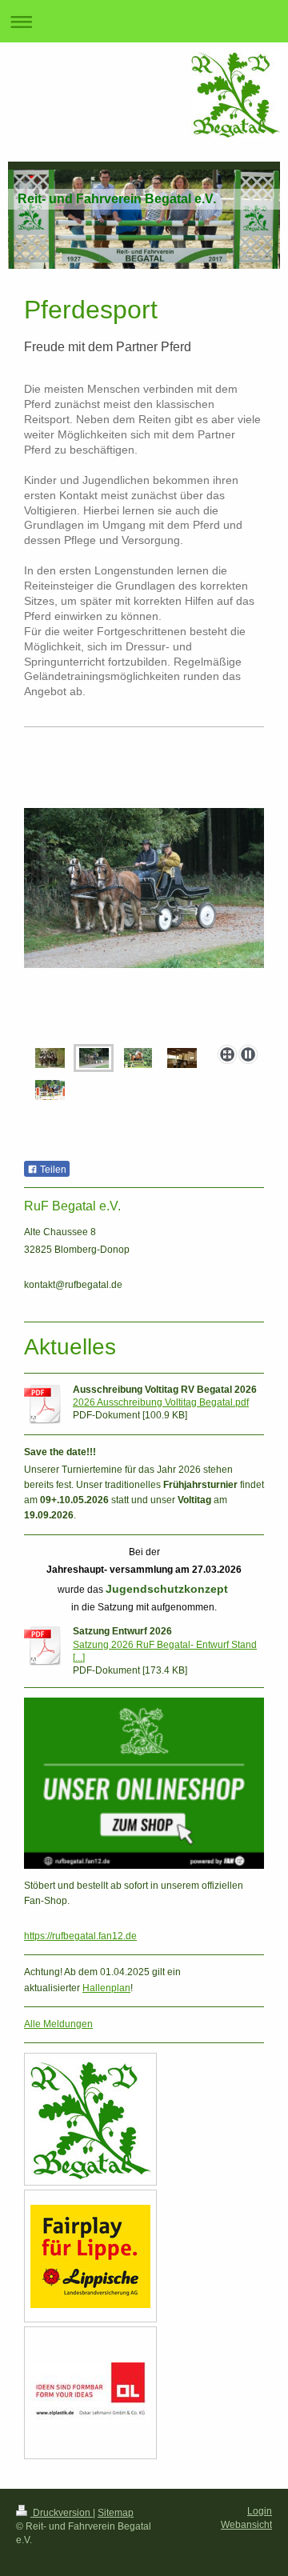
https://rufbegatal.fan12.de (80, 1936)
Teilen (52, 1170)
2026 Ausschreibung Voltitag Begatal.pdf (161, 1402)
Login (260, 2511)
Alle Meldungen (58, 2024)
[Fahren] (144, 923)
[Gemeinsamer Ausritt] (50, 1058)
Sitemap (116, 2513)
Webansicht (246, 2525)
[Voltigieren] (182, 1058)
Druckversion (62, 2513)
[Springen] (50, 1090)
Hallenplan (106, 1988)
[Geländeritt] (138, 1058)
